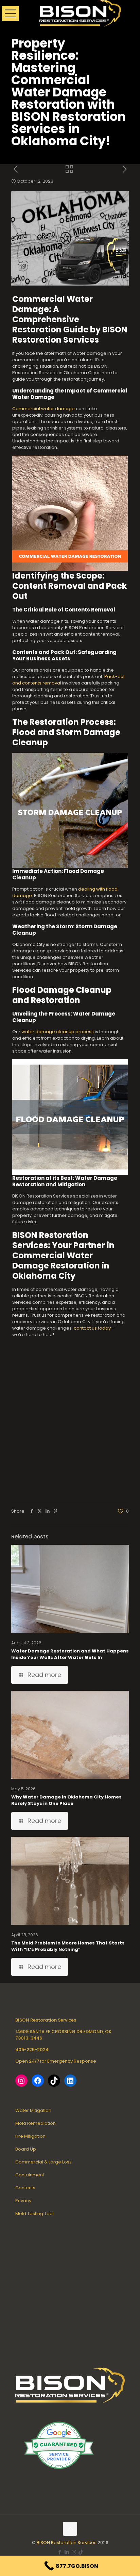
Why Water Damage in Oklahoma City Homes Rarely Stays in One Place (66, 1800)
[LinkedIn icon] (67, 2552)
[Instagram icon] (74, 2552)
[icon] (81, 2552)
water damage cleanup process (58, 1032)
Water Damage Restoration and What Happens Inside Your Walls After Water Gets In (70, 1654)
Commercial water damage (43, 409)
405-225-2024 (32, 2050)
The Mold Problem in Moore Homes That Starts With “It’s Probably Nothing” (68, 1946)
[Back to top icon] (70, 2529)
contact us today (92, 1328)
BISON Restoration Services (67, 2543)
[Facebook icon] (60, 2552)
